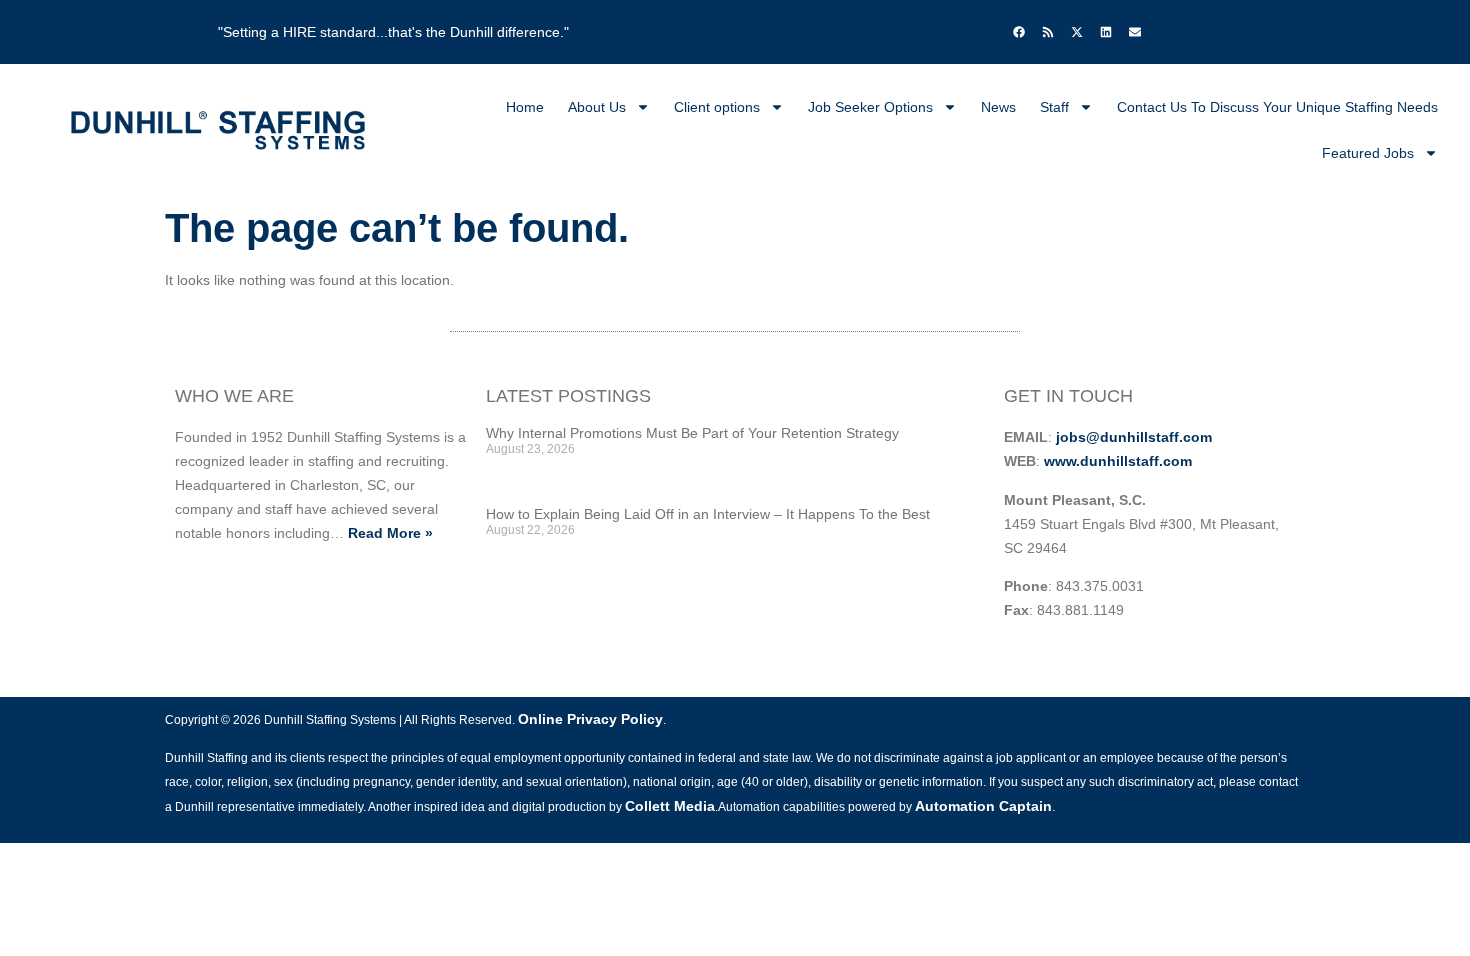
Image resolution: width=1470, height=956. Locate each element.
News (998, 107)
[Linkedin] (1106, 32)
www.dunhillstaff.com (1118, 461)
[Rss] (1048, 32)
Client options (717, 107)
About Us (597, 107)
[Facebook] (1019, 32)
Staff (1054, 107)
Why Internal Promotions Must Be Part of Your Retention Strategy (692, 433)
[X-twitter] (1077, 32)
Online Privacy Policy (590, 719)
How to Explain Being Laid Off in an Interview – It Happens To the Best (708, 514)
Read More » (390, 533)
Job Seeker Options (870, 107)
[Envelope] (1135, 32)
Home (525, 107)
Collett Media (670, 806)
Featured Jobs (1368, 153)
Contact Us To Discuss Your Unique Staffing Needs (1277, 107)
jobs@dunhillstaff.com (1134, 437)
